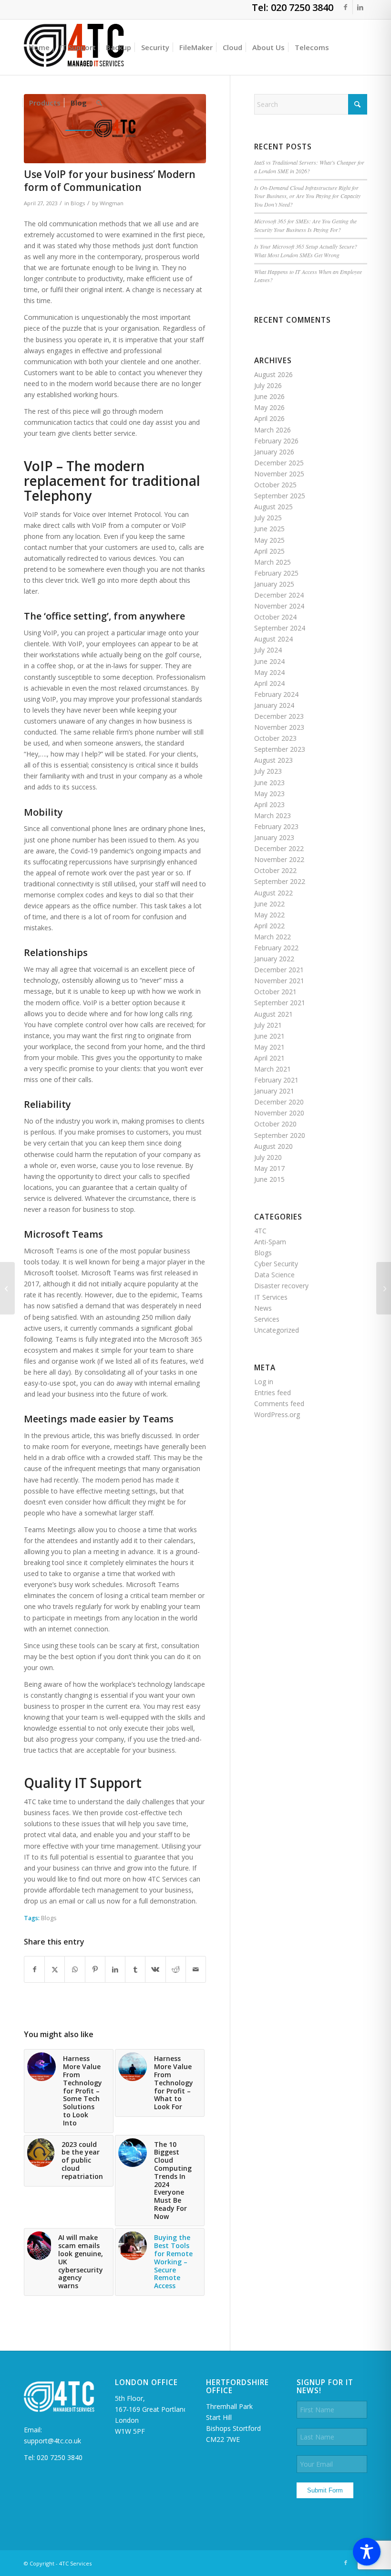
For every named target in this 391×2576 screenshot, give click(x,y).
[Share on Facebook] (34, 1969)
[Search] (99, 103)
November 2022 (279, 859)
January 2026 (274, 452)
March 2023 (273, 815)
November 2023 (279, 727)
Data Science (274, 1275)
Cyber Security (276, 1264)
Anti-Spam (270, 1242)
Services (267, 1319)
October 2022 (275, 870)
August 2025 (273, 507)
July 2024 (268, 650)
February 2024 (276, 694)
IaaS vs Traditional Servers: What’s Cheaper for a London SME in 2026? (309, 167)
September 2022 (280, 881)
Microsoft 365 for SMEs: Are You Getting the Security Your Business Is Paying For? (305, 225)
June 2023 (269, 783)
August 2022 (273, 893)
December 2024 (279, 595)
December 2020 (279, 1102)
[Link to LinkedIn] (360, 7)
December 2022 (279, 848)
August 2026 (273, 374)
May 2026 (269, 407)
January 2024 (274, 705)
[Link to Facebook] (345, 7)
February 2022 (276, 948)
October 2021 (275, 992)
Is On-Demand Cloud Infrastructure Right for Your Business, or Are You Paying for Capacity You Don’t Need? (307, 196)
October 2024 (275, 617)
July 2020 (268, 1157)
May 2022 (269, 915)
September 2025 (280, 496)
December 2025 (279, 463)
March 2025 (273, 562)
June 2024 (269, 661)
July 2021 (268, 1025)
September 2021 (280, 1003)
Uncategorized (277, 1330)
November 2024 (279, 606)
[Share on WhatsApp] (75, 1969)
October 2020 (275, 1124)
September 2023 (280, 749)
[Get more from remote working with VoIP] (7, 1288)
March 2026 (273, 430)
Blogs (78, 203)
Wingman (112, 203)
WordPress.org (277, 1414)
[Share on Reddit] (176, 1969)
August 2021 (273, 1014)
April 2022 (269, 926)
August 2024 (273, 639)
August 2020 (273, 1146)
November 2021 (279, 981)
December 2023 (279, 716)
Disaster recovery (281, 1286)
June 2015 (269, 1179)
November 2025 (279, 474)
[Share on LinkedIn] (115, 1969)
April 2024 (269, 683)
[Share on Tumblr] (135, 1969)
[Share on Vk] (155, 1969)
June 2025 (269, 529)
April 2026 (269, 418)
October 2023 (275, 738)
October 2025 (275, 485)
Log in (264, 1382)
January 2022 (274, 959)
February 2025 (276, 573)
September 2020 (280, 1135)
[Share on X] (55, 1969)
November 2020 (279, 1113)
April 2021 (269, 1058)
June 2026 (269, 396)
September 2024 (280, 628)
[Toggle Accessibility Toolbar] (367, 2552)
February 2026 (276, 441)
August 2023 (273, 760)
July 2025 (268, 518)
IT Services (271, 1297)
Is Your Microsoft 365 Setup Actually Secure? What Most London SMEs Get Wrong (306, 251)
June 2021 (269, 1036)
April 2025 (269, 551)
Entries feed (273, 1393)
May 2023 (269, 794)
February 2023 (276, 826)
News (263, 1308)
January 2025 (274, 584)
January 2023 (274, 837)
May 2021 (269, 1047)
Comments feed (279, 1404)
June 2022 (269, 904)
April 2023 (269, 804)
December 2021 (279, 970)
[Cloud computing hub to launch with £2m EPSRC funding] (384, 1288)
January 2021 (274, 1091)
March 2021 (273, 1069)
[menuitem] (39, 47)
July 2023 (268, 771)
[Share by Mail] (196, 1969)
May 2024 (269, 672)
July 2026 (268, 385)
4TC (260, 1231)
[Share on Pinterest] (95, 1969)
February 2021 (276, 1080)
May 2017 (269, 1168)
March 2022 (273, 937)
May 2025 (269, 540)
